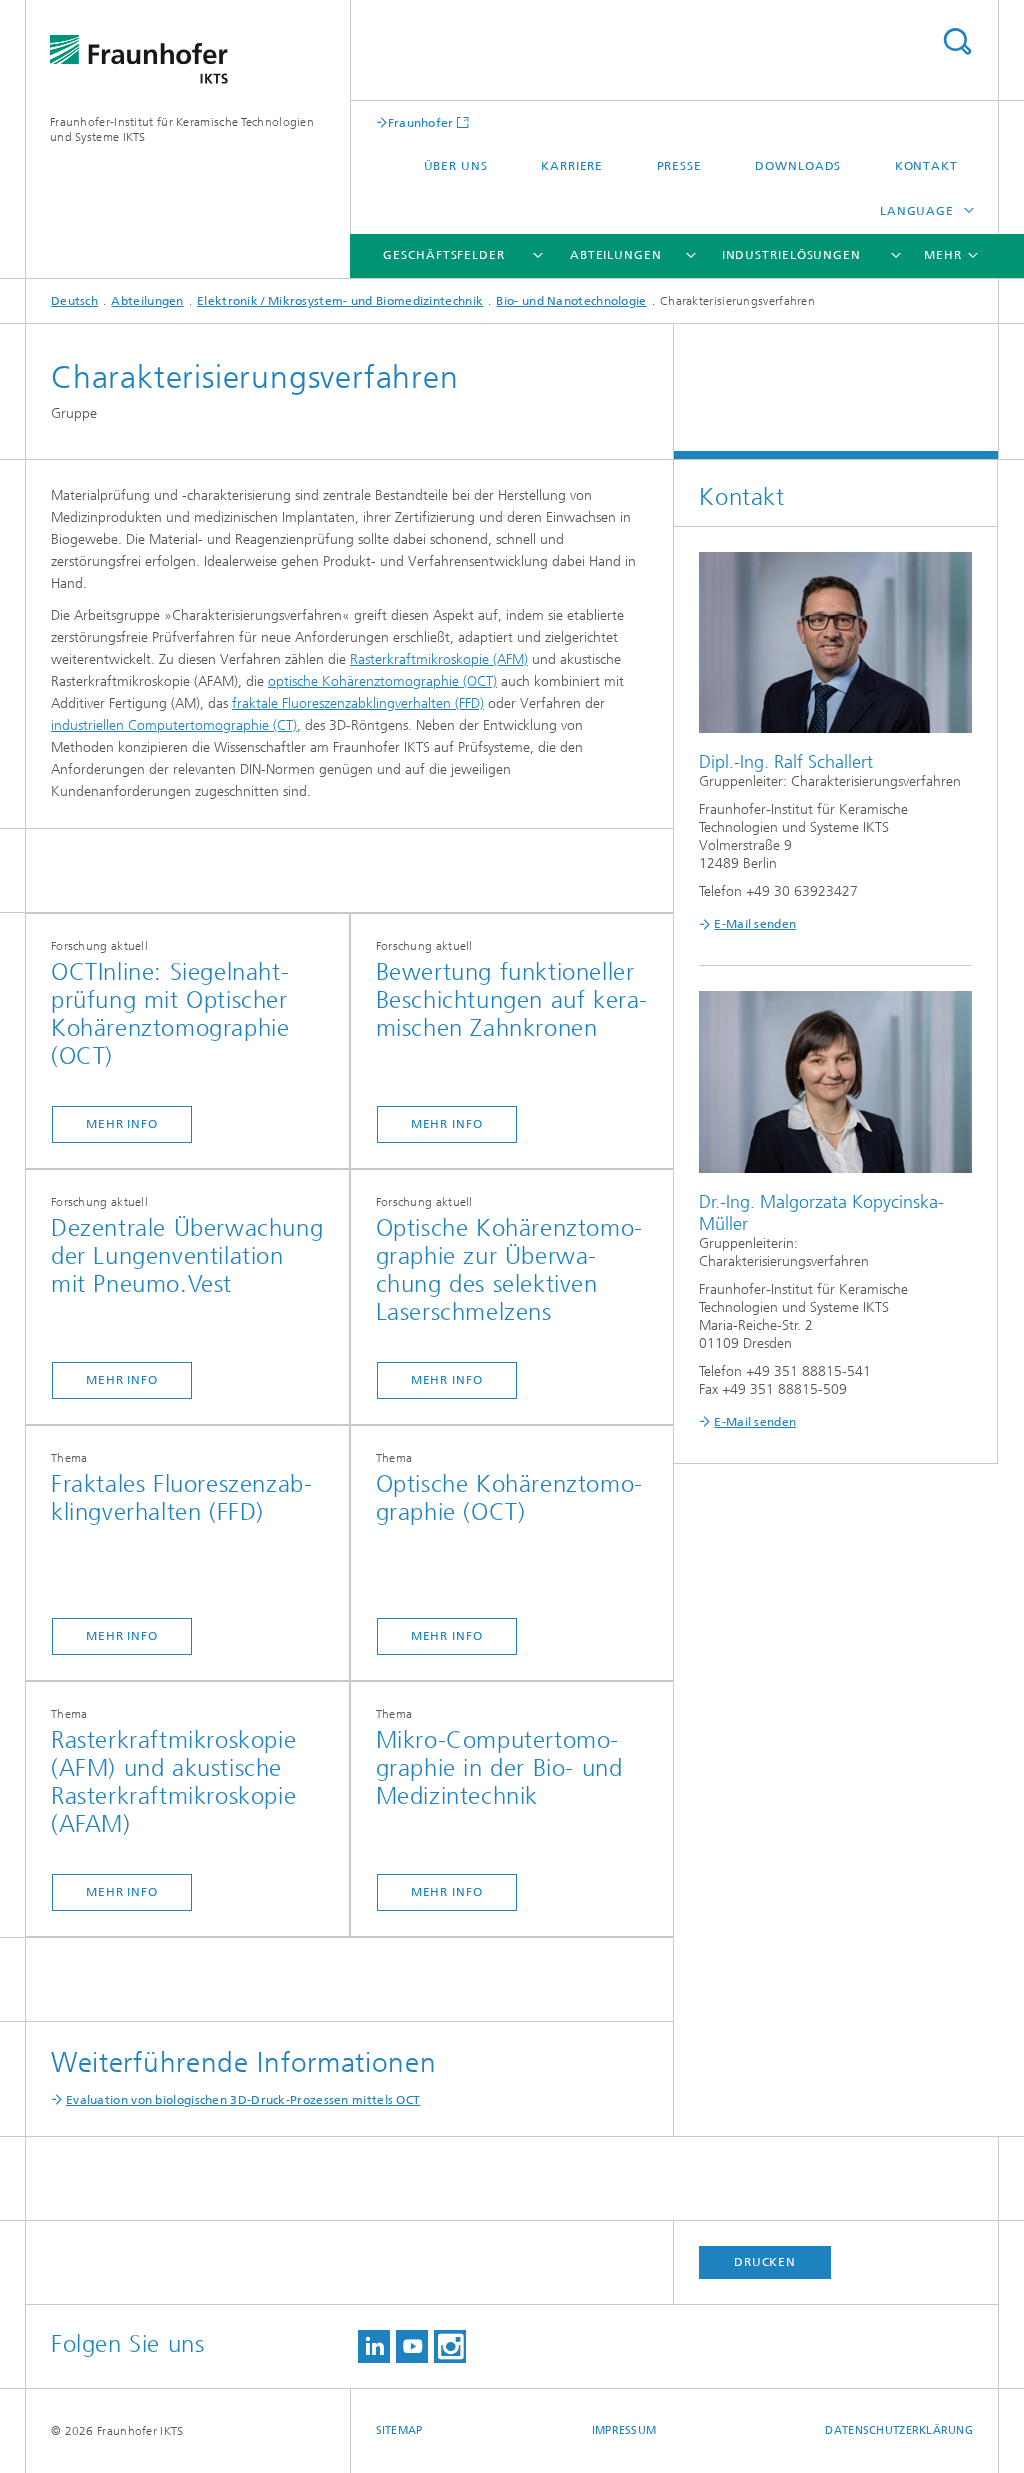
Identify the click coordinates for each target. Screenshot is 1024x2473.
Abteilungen (616, 255)
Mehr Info (122, 1124)
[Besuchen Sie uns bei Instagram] (450, 2346)
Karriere (572, 166)
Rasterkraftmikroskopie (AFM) (439, 659)
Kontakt (926, 166)
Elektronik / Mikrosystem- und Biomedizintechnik (340, 301)
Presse (679, 166)
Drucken (765, 2262)
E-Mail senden (755, 924)
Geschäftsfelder (444, 255)
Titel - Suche (957, 41)
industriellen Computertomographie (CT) (174, 725)
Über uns (456, 166)
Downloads (798, 166)
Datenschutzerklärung (899, 2430)
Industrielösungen (791, 255)
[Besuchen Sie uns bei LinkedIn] (374, 2346)
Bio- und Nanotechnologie (571, 301)
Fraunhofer (421, 122)
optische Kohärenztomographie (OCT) (382, 681)
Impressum (624, 2430)
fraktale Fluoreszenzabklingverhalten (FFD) (358, 703)
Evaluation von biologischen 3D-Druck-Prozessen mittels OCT (243, 2100)
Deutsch (74, 301)
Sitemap (399, 2430)
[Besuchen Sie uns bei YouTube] (412, 2346)
